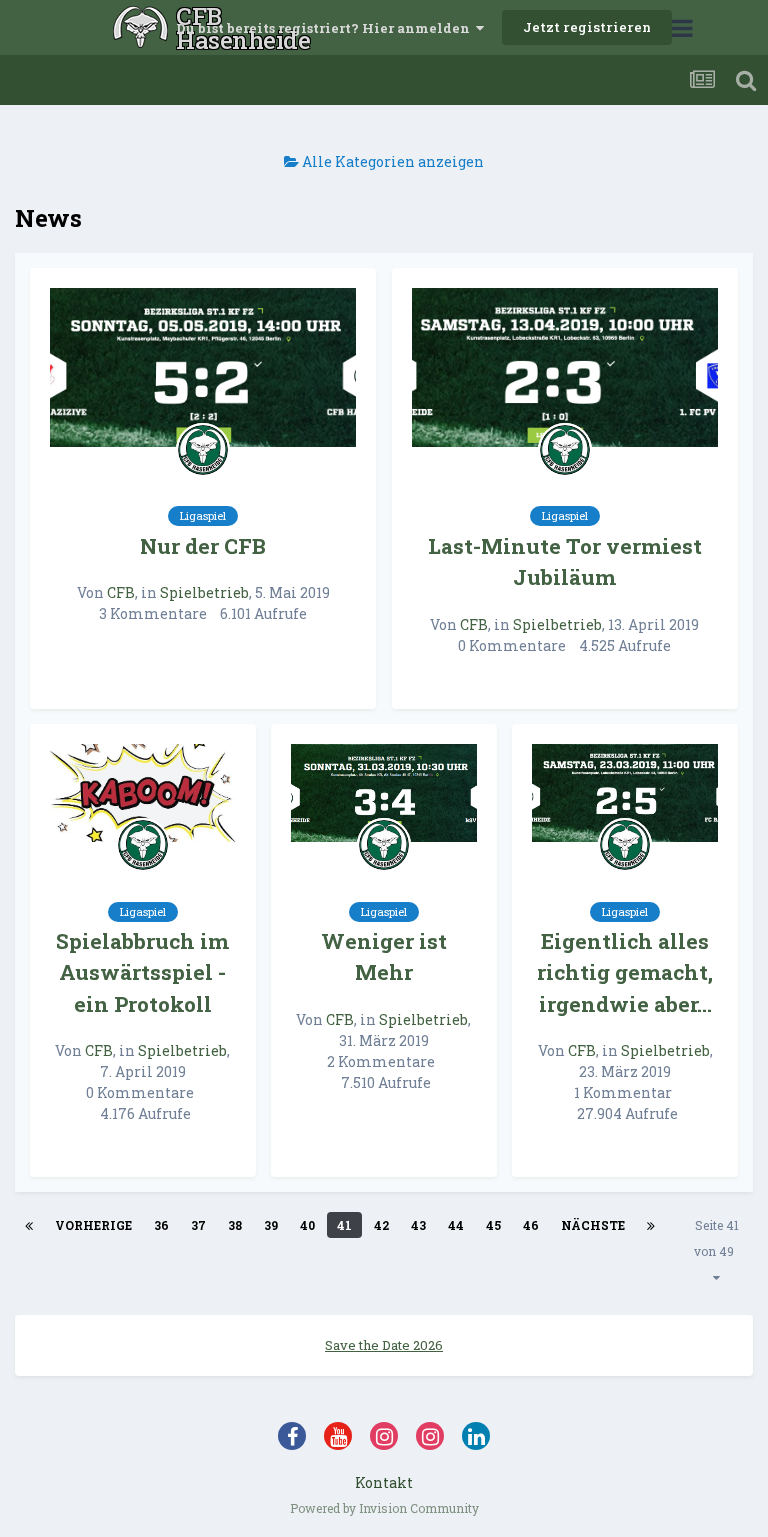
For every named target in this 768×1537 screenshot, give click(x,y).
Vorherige (93, 1225)
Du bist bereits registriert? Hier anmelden (326, 28)
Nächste (593, 1225)
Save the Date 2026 (384, 1345)
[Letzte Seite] (651, 1225)
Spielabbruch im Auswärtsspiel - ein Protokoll (142, 972)
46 (531, 1225)
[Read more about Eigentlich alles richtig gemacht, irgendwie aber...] (625, 793)
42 (381, 1225)
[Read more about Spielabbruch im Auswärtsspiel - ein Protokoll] (143, 793)
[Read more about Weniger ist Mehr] (384, 793)
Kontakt (384, 1482)
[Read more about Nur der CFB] (203, 367)
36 (161, 1225)
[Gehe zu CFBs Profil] (203, 450)
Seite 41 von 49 (717, 1238)
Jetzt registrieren (587, 27)
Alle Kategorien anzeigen (391, 161)
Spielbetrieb (204, 592)
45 (493, 1225)
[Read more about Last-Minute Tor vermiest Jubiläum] (565, 367)
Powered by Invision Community (384, 1508)
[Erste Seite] (29, 1225)
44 (456, 1225)
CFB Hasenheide (143, 27)
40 (307, 1225)
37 (198, 1225)
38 (235, 1225)
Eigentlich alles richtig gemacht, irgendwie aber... (625, 972)
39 (271, 1225)
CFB (121, 592)
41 (344, 1225)
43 (418, 1225)
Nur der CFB (203, 546)
